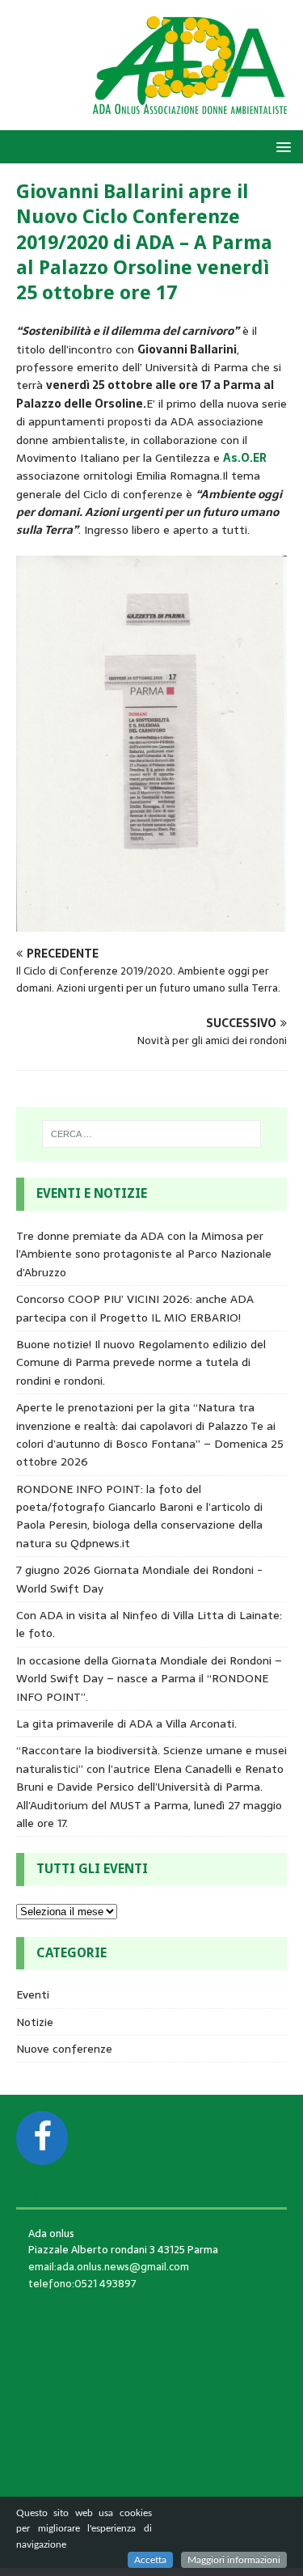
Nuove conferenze (64, 2049)
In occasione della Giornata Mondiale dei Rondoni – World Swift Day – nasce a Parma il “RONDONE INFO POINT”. (149, 1679)
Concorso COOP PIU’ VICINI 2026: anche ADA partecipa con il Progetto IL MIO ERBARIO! (135, 1308)
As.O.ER (245, 458)
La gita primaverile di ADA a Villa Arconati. (126, 1724)
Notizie (35, 2022)
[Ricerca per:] (152, 1134)
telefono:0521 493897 (82, 2284)
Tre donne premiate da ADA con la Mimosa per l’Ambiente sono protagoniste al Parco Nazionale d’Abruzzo (144, 1254)
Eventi (33, 1994)
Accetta (150, 2560)
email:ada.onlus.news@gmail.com (109, 2267)
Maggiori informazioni (234, 2560)
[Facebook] (42, 2138)
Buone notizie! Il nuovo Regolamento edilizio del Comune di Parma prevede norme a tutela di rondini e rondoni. (141, 1362)
